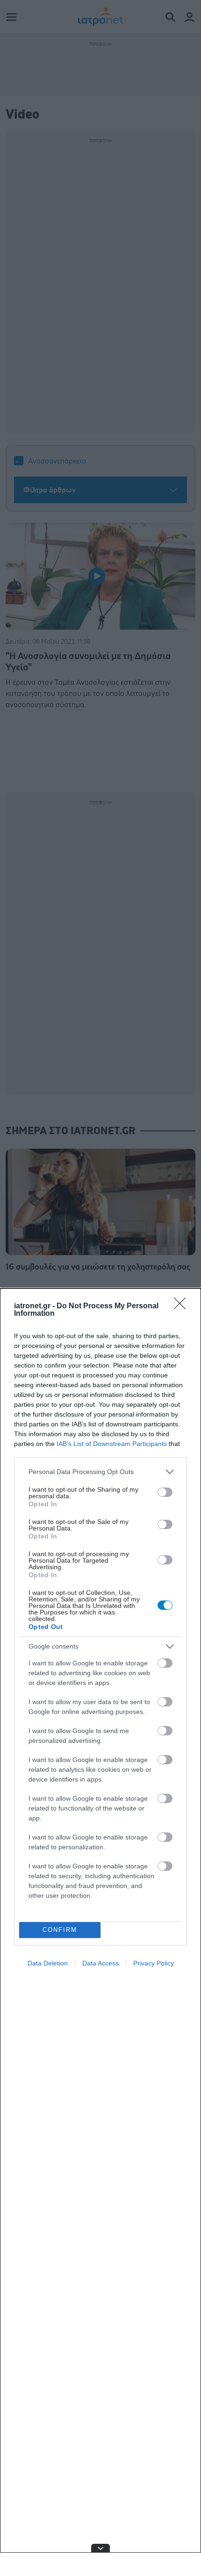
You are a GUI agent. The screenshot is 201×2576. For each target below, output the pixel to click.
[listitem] (100, 1472)
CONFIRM (60, 1930)
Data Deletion (48, 1963)
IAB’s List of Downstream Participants (112, 1444)
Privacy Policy (154, 1963)
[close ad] (100, 2548)
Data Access (100, 1963)
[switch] (165, 1492)
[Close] (183, 1306)
